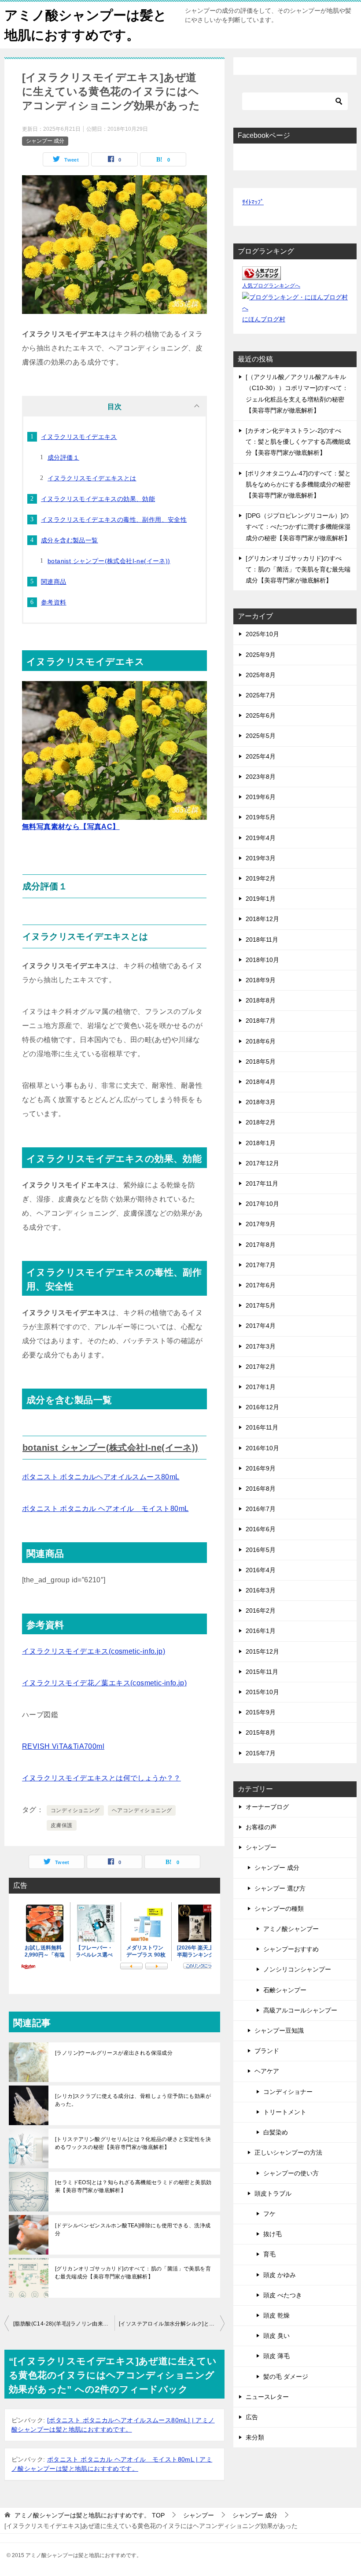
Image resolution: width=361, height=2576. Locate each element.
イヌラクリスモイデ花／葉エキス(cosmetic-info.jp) (104, 1683)
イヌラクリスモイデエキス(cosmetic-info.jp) (94, 1651)
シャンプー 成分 (45, 141)
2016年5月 (261, 1550)
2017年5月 (261, 1305)
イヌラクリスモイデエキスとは (92, 478)
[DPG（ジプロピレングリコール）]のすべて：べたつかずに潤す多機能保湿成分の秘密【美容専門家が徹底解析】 (298, 527)
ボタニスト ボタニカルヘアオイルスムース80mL (101, 1477)
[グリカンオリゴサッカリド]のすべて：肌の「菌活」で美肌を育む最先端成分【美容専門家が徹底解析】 (133, 2273)
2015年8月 (261, 1732)
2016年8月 (261, 1489)
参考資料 (54, 602)
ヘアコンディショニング (142, 1810)
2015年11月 (262, 1672)
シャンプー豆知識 (279, 2031)
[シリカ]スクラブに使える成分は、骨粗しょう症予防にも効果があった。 (133, 2100)
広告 (252, 2417)
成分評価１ (63, 457)
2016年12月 (262, 1407)
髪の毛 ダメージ (286, 2377)
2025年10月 (262, 634)
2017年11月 (262, 1183)
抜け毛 (273, 2234)
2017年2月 (261, 1367)
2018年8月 (261, 1000)
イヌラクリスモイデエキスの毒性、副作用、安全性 (114, 520)
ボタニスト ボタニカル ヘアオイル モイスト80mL (105, 1509)
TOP (90, 2515)
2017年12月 (262, 1163)
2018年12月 (262, 919)
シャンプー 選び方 (280, 1888)
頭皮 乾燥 (276, 2315)
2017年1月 (261, 1387)
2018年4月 (261, 1082)
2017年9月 (261, 1224)
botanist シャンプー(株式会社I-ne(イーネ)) (109, 561)
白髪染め (276, 2132)
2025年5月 (261, 736)
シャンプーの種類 (279, 1909)
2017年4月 (261, 1326)
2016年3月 (261, 1590)
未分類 (255, 2437)
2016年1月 (261, 1631)
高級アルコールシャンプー (300, 2010)
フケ (269, 2214)
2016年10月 (262, 1448)
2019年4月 (261, 838)
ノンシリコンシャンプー (297, 1969)
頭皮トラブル (273, 2193)
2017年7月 (261, 1265)
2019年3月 (261, 858)
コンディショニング (75, 1810)
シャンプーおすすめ (291, 1949)
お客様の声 (261, 1827)
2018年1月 (261, 1143)
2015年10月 (262, 1692)
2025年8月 (261, 675)
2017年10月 (262, 1204)
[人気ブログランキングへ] (262, 274)
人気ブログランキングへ (271, 286)
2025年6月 (261, 715)
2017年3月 (261, 1346)
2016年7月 (261, 1509)
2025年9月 (261, 655)
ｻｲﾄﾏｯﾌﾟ (253, 202)
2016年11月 (262, 1427)
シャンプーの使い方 (291, 2173)
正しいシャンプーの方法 (288, 2152)
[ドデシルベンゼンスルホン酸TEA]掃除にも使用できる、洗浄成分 (133, 2230)
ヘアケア (267, 2071)
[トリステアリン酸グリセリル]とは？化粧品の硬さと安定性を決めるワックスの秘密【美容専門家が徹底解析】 (133, 2143)
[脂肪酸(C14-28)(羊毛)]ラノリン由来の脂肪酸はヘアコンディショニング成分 (64, 2324)
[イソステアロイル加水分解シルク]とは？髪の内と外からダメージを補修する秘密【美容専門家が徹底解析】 (172, 2324)
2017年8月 (261, 1245)
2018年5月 (261, 1061)
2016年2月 (261, 1610)
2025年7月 (261, 695)
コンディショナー (288, 2092)
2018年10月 (262, 960)
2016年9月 (261, 1468)
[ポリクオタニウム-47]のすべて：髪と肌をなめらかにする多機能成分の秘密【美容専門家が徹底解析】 (298, 484)
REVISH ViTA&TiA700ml (63, 1746)
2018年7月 (261, 1021)
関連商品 (54, 582)
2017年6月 (261, 1285)
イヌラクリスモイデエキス (79, 437)
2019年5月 (261, 817)
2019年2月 (261, 878)
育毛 (269, 2254)
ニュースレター (267, 2397)
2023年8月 (261, 777)
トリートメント (285, 2112)
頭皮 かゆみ (280, 2275)
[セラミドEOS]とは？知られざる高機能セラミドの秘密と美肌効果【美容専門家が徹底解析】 (133, 2186)
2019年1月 (261, 899)
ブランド (267, 2051)
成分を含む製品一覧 (70, 540)
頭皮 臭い (276, 2336)
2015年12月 (262, 1651)
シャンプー (261, 1847)
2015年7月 (261, 1753)
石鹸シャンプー (285, 1990)
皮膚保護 (62, 1825)
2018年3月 (261, 1102)
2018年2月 (261, 1122)
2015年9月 (261, 1712)
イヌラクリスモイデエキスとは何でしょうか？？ (101, 1778)
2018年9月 (261, 980)
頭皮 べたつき (283, 2295)
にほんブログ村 (264, 319)
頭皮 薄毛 (276, 2356)
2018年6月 (261, 1041)
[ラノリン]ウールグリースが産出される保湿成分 (114, 2053)
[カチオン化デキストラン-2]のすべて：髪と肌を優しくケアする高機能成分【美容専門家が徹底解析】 (298, 442)
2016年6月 (261, 1529)
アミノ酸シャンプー (291, 1929)
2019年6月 (261, 797)
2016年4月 (261, 1570)
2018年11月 (262, 940)
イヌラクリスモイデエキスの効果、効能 (98, 499)
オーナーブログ (267, 1807)
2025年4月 (261, 756)
